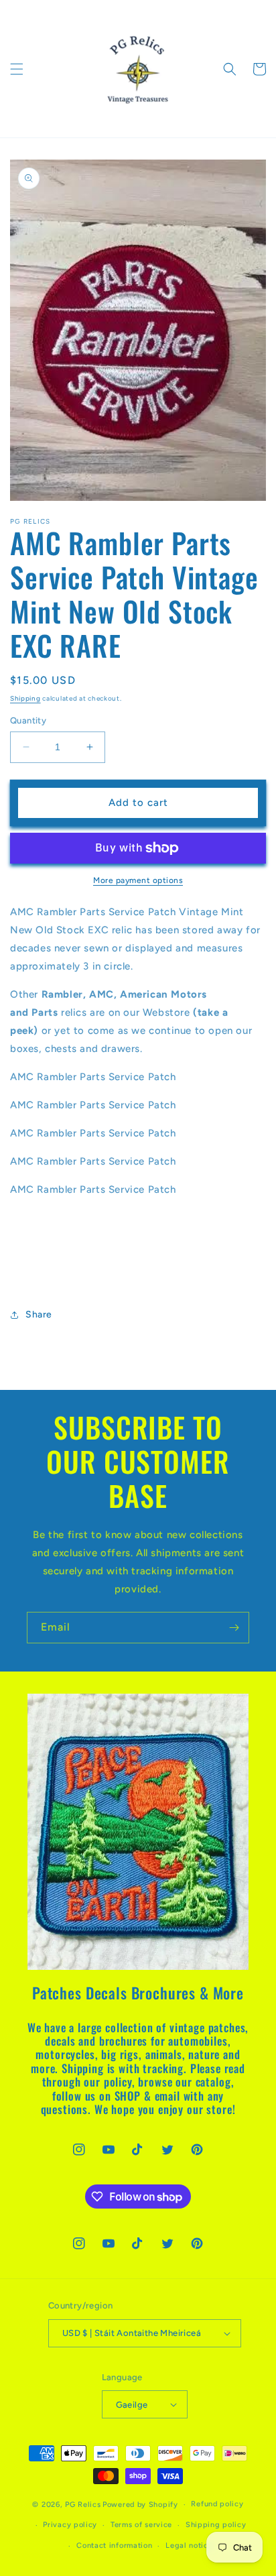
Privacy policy (70, 2525)
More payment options (138, 880)
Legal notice (189, 2545)
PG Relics (83, 2505)
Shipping (25, 698)
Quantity (28, 720)
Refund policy (217, 2504)
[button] (17, 69)
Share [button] (39, 1314)
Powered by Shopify (140, 2505)
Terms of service (141, 2525)
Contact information (114, 2545)
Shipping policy (216, 2525)
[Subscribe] (234, 1628)
